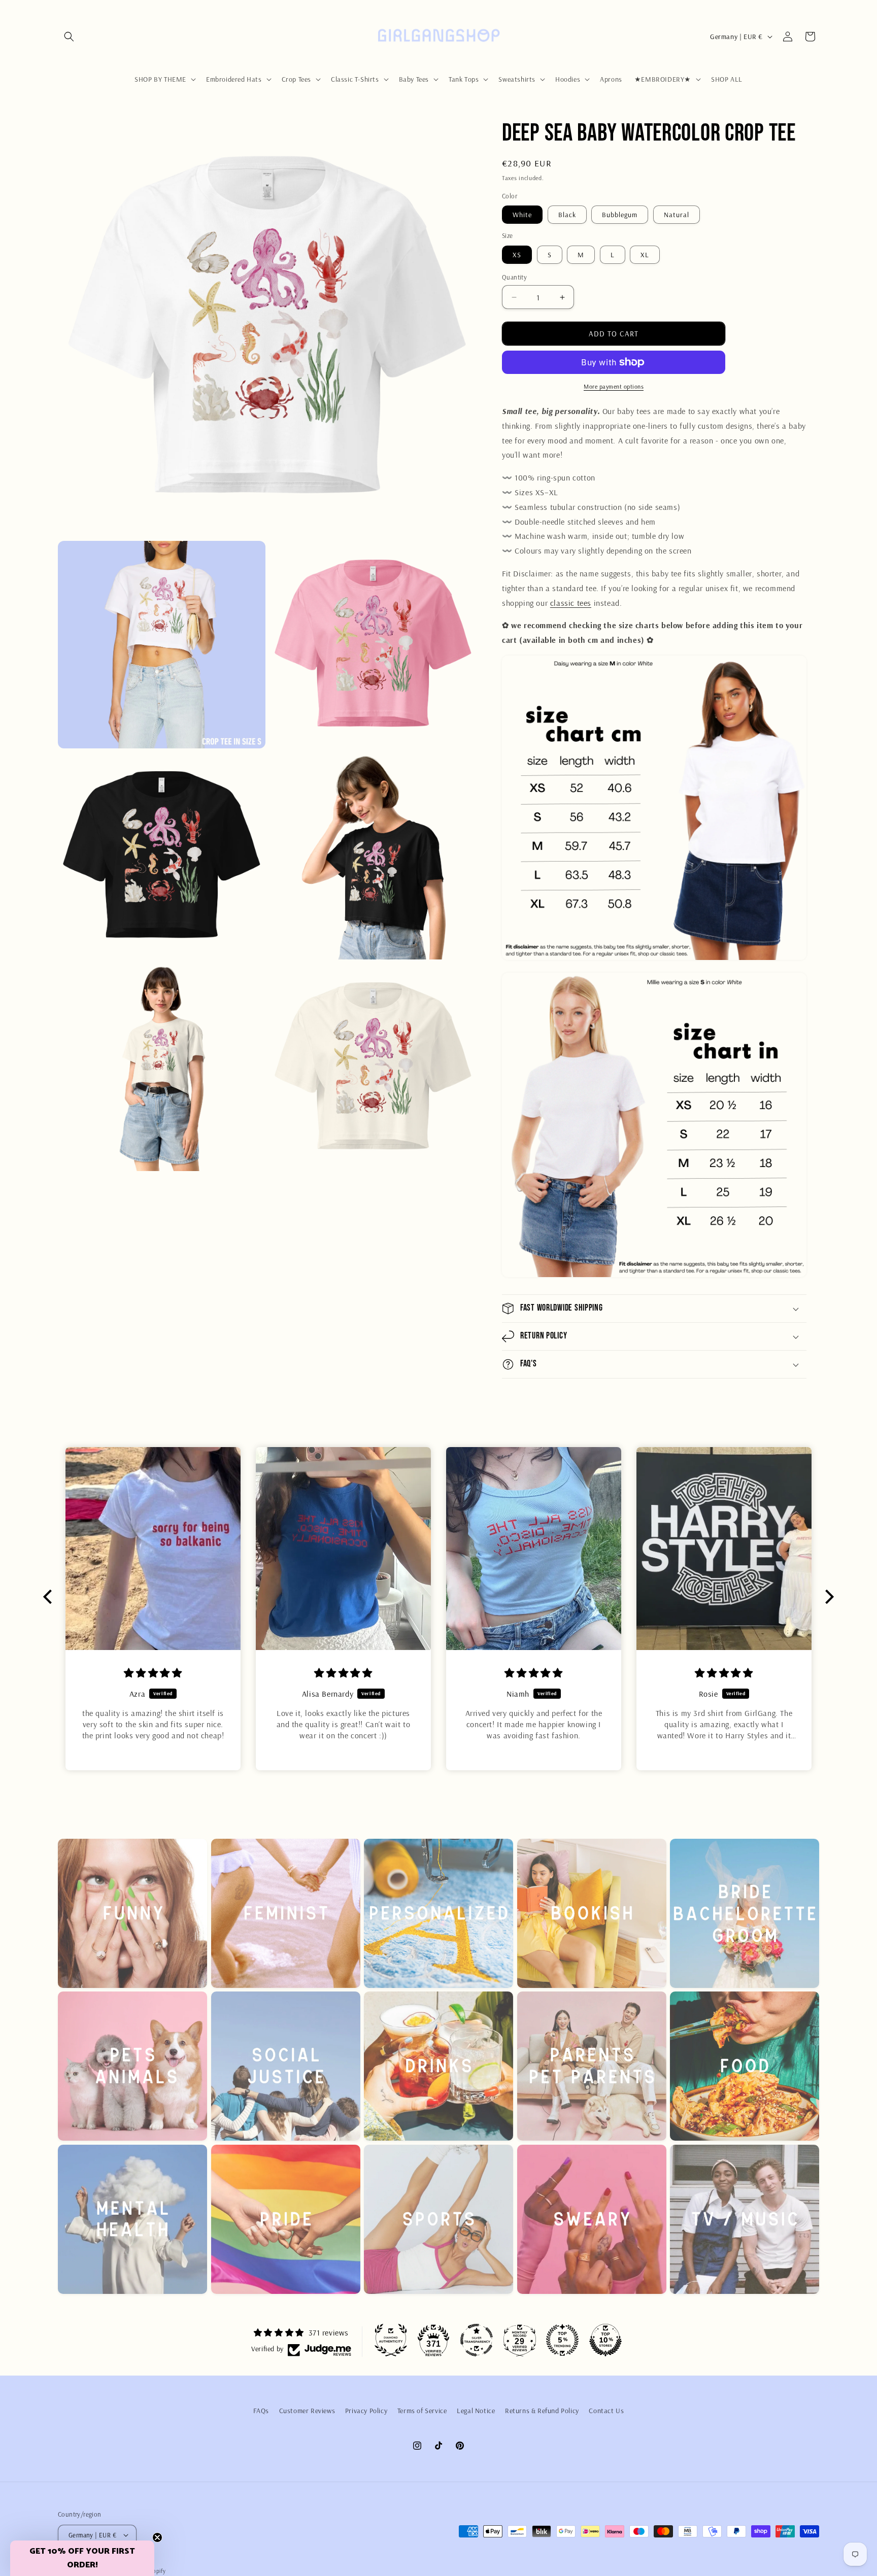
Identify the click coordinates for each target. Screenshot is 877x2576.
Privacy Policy (366, 2411)
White (522, 215)
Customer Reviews (307, 2411)
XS (517, 255)
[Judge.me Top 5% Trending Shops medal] (562, 2340)
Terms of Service (422, 2411)
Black (567, 215)
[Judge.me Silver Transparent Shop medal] (477, 2340)
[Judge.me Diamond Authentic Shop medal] (391, 2340)
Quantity (514, 277)
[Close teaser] (157, 2537)
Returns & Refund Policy (542, 2411)
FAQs (261, 2411)
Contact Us (606, 2411)
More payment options (614, 386)
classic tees (571, 603)
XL (645, 255)
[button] (69, 37)
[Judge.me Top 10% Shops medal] (605, 2340)
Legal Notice (476, 2411)
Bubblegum (620, 215)
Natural (677, 215)
